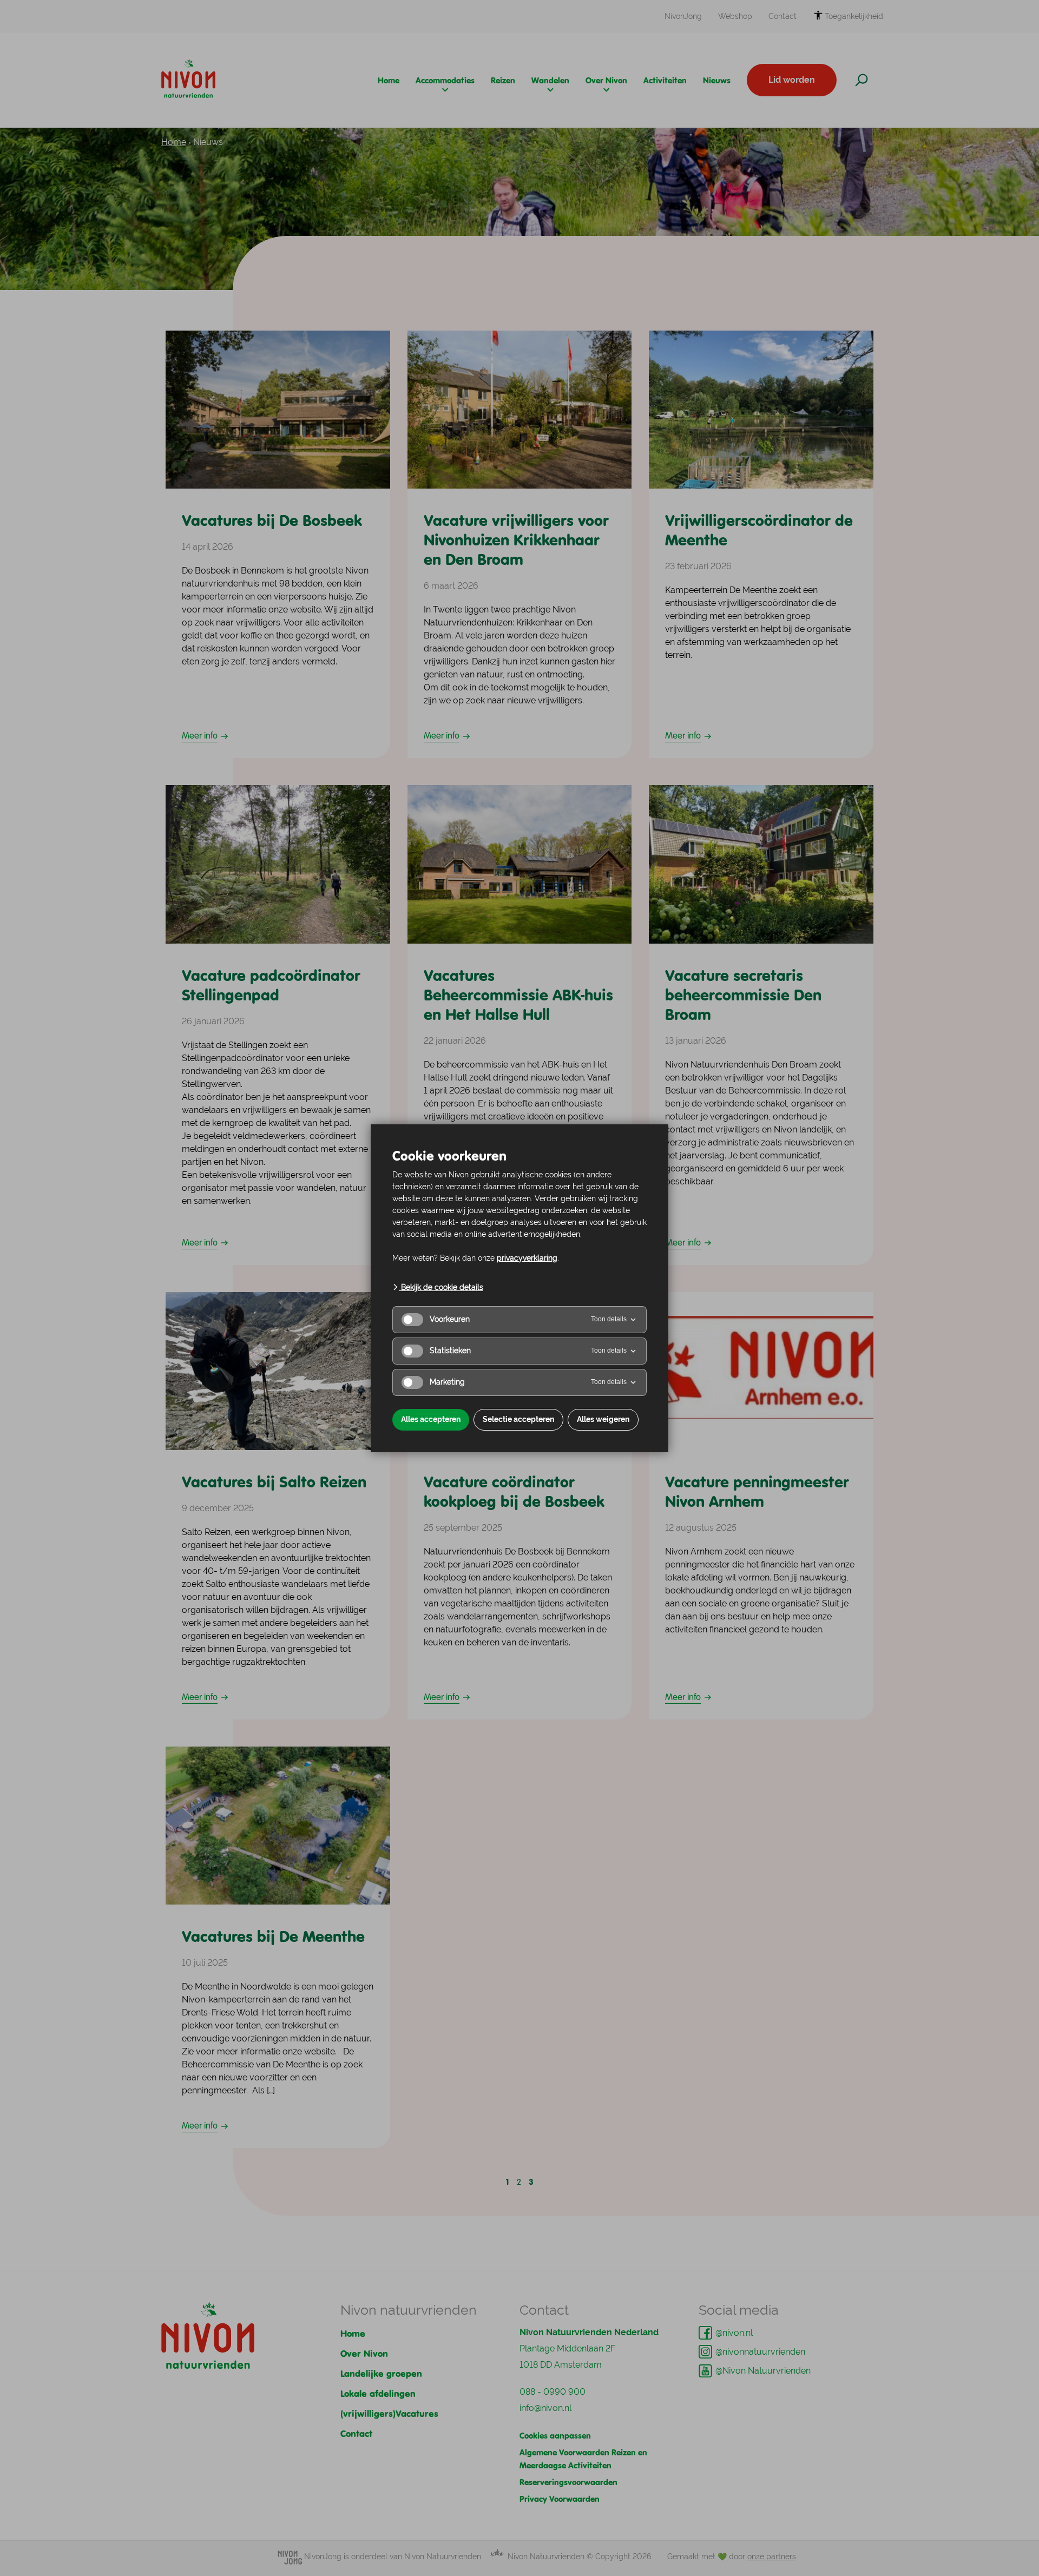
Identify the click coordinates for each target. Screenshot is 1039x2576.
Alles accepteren (431, 1419)
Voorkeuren (450, 1319)
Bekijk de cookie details (441, 1287)
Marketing (447, 1382)
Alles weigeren (603, 1419)
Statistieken (450, 1350)
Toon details (609, 1319)
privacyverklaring (527, 1258)
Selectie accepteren (518, 1419)
